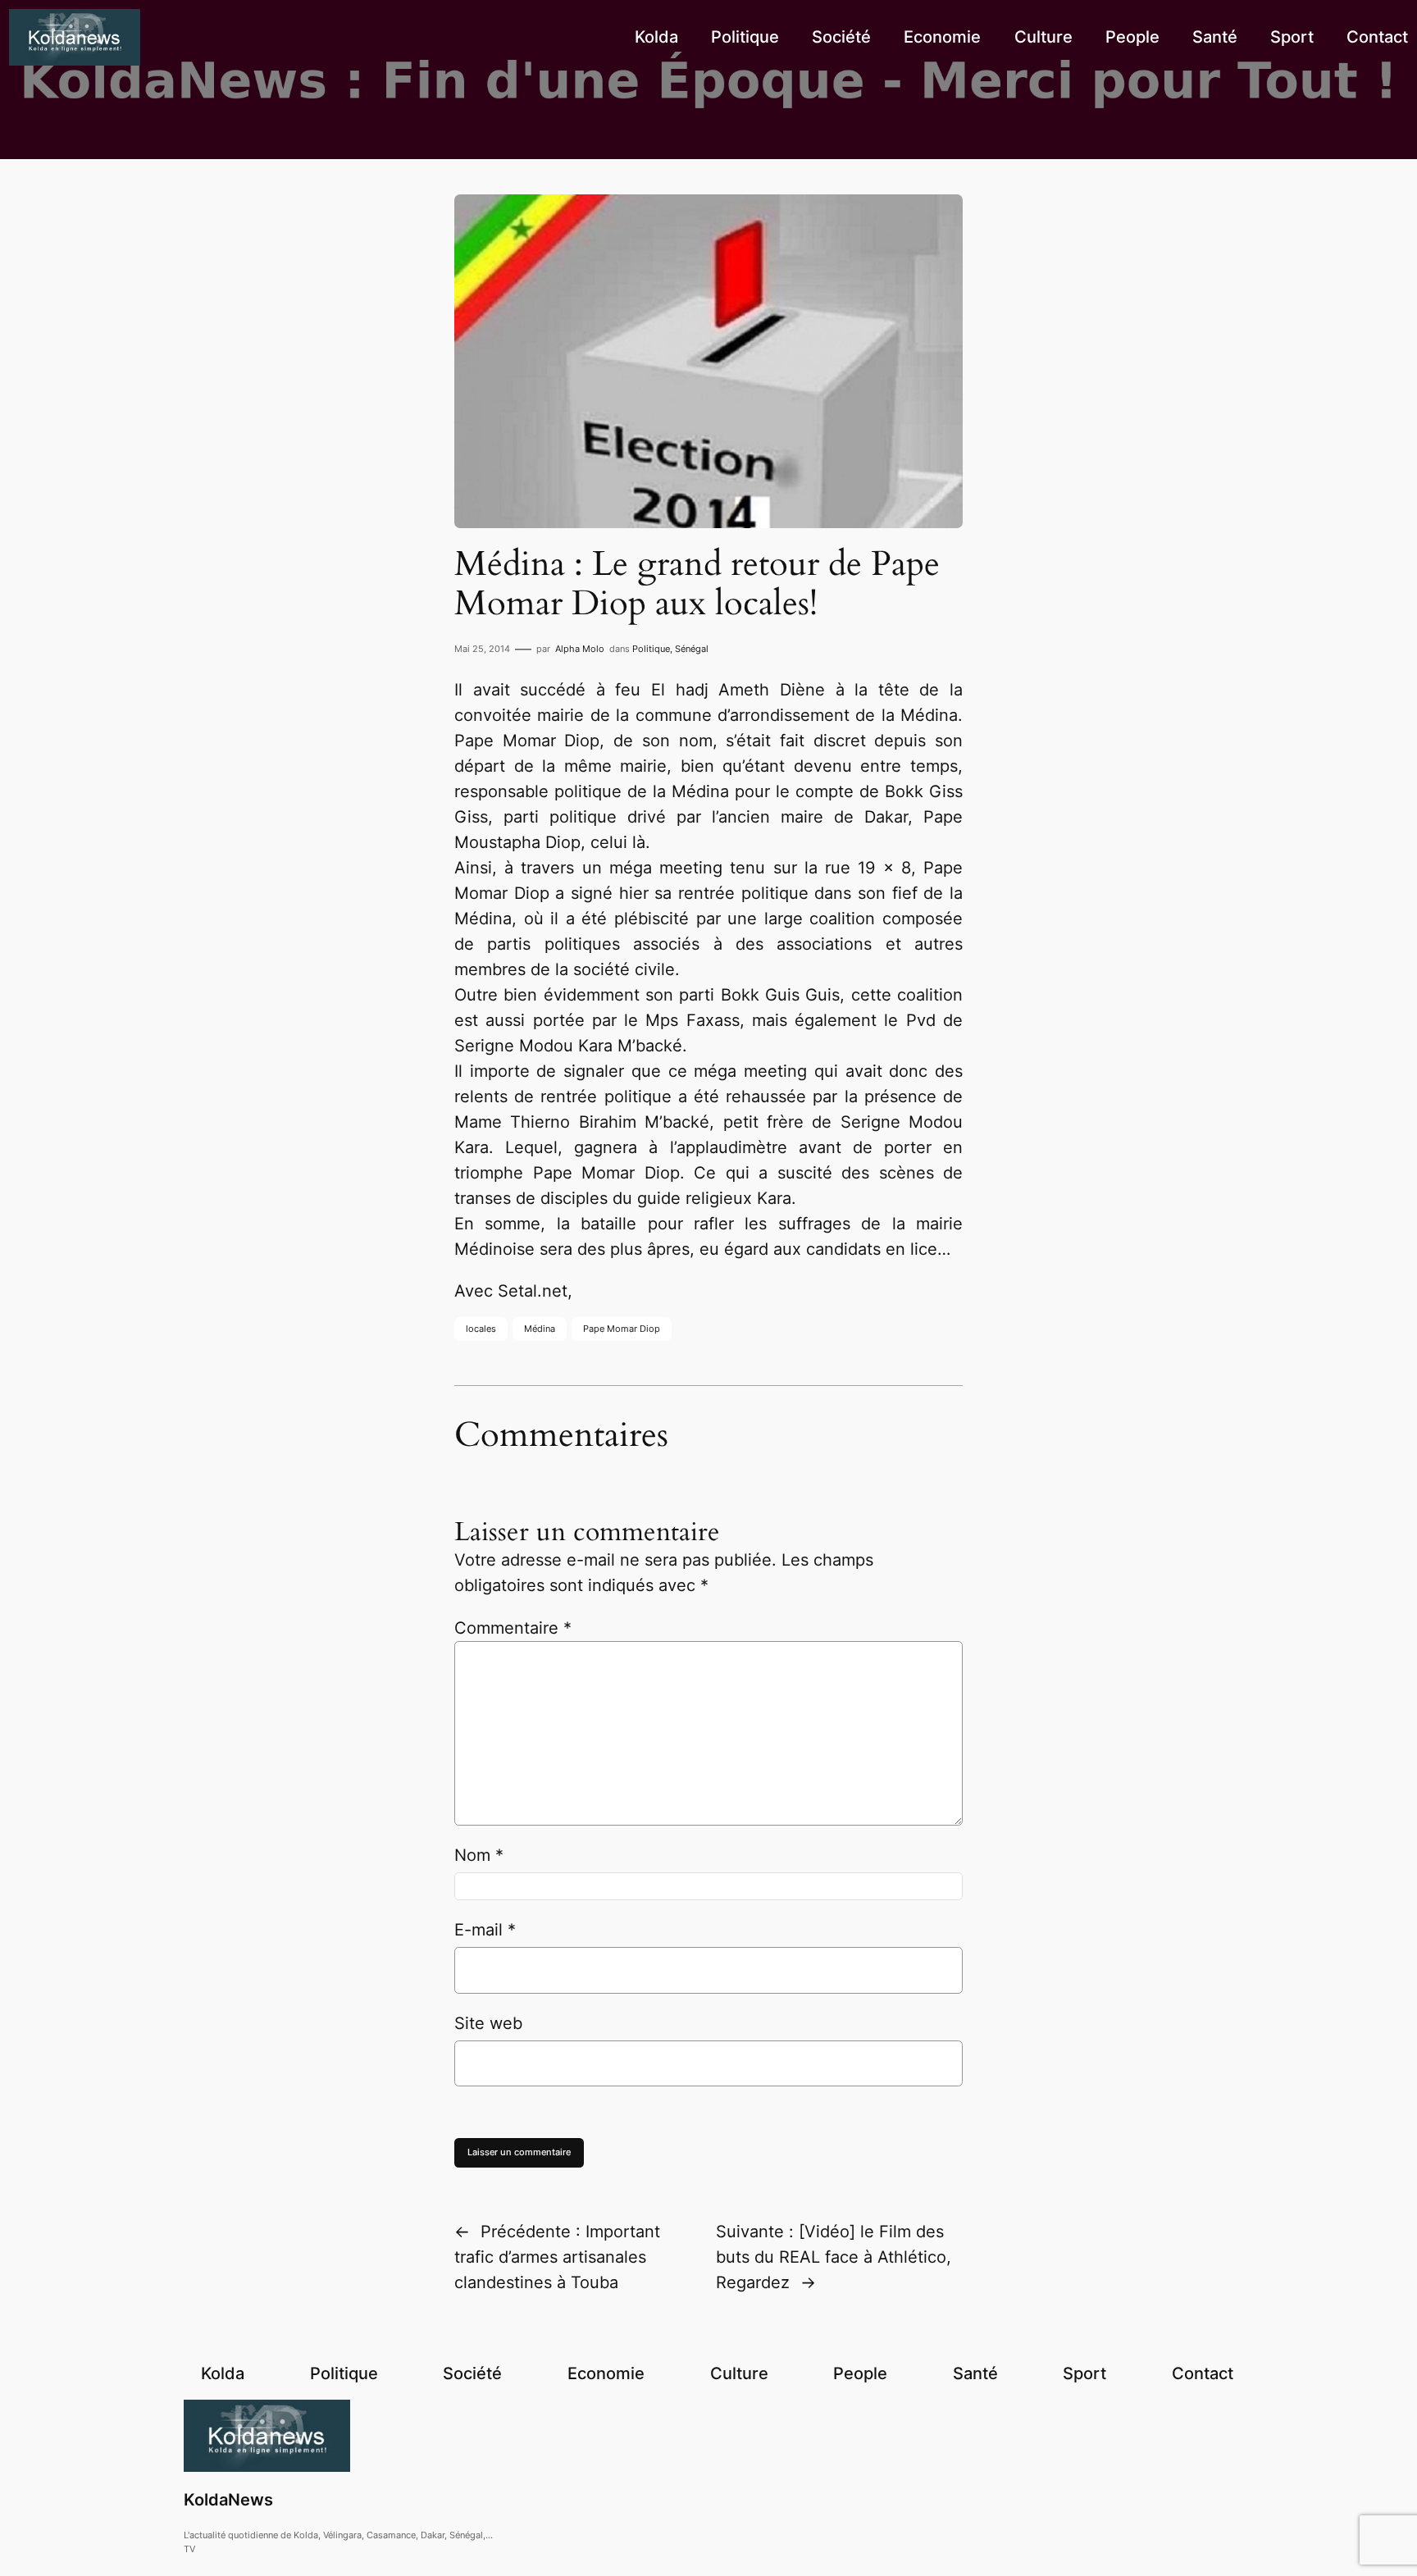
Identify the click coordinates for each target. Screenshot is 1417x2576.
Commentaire (513, 1628)
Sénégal (692, 649)
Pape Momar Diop (622, 1329)
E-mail (485, 1930)
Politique (651, 649)
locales (481, 1329)
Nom (479, 1855)
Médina (540, 1329)
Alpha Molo (580, 649)
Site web (488, 2023)
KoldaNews (228, 2500)
